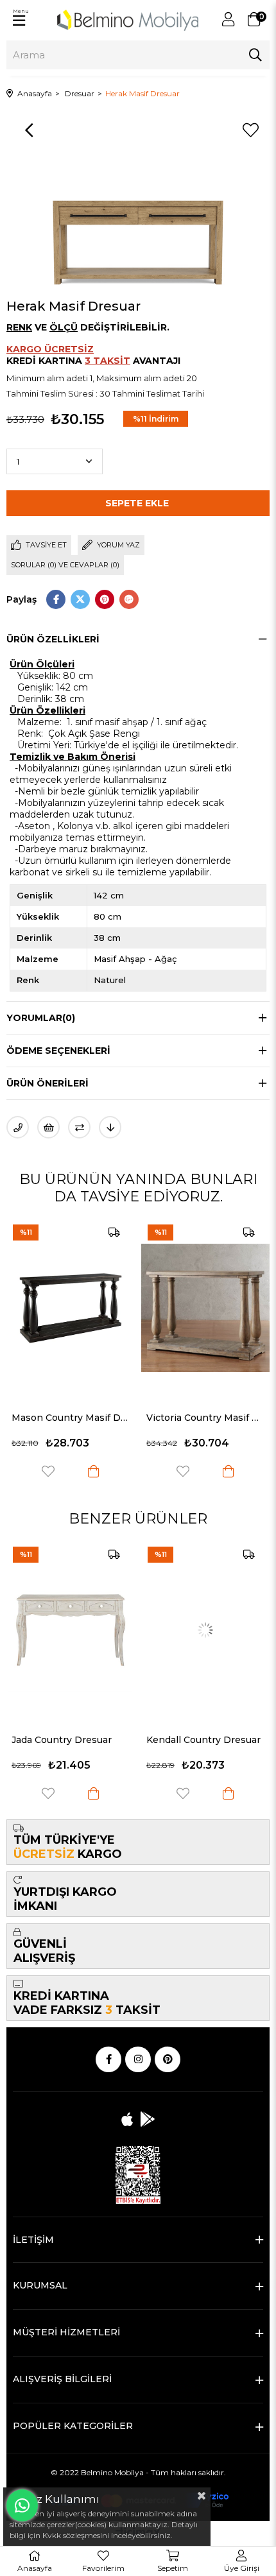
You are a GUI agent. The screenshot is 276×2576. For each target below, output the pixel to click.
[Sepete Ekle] (130, 1471)
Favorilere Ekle (84, 1471)
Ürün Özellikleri (53, 639)
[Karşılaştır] (79, 1127)
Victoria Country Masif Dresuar (107, 1418)
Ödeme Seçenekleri (58, 1051)
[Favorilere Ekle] (250, 130)
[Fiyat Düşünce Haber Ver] (110, 1127)
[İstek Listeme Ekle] (48, 1127)
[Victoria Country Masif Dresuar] (107, 1308)
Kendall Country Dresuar (203, 1740)
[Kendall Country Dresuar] (205, 1630)
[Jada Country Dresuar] (71, 1630)
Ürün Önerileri (47, 1083)
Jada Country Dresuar (62, 1740)
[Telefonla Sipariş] (18, 1127)
